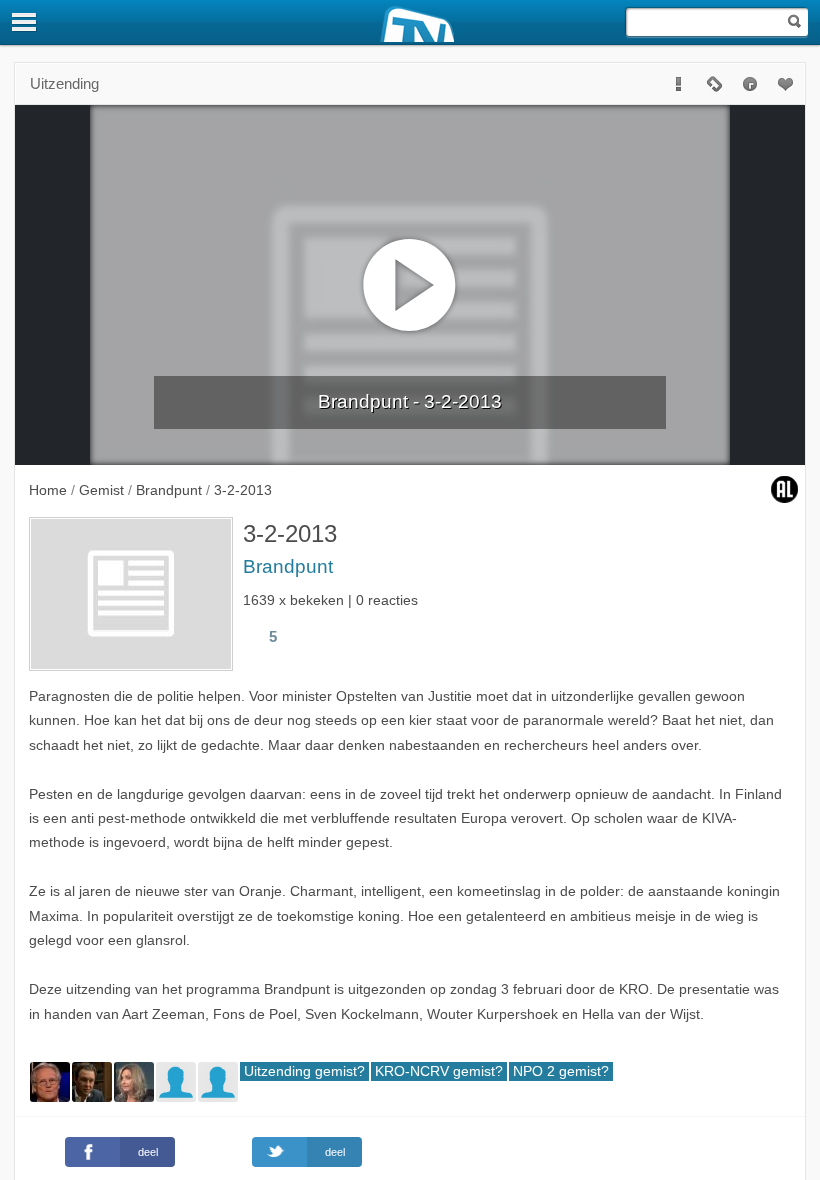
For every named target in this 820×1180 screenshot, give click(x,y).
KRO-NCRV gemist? (439, 1071)
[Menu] (25, 22)
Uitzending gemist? (304, 1071)
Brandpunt (288, 566)
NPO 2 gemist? (561, 1071)
